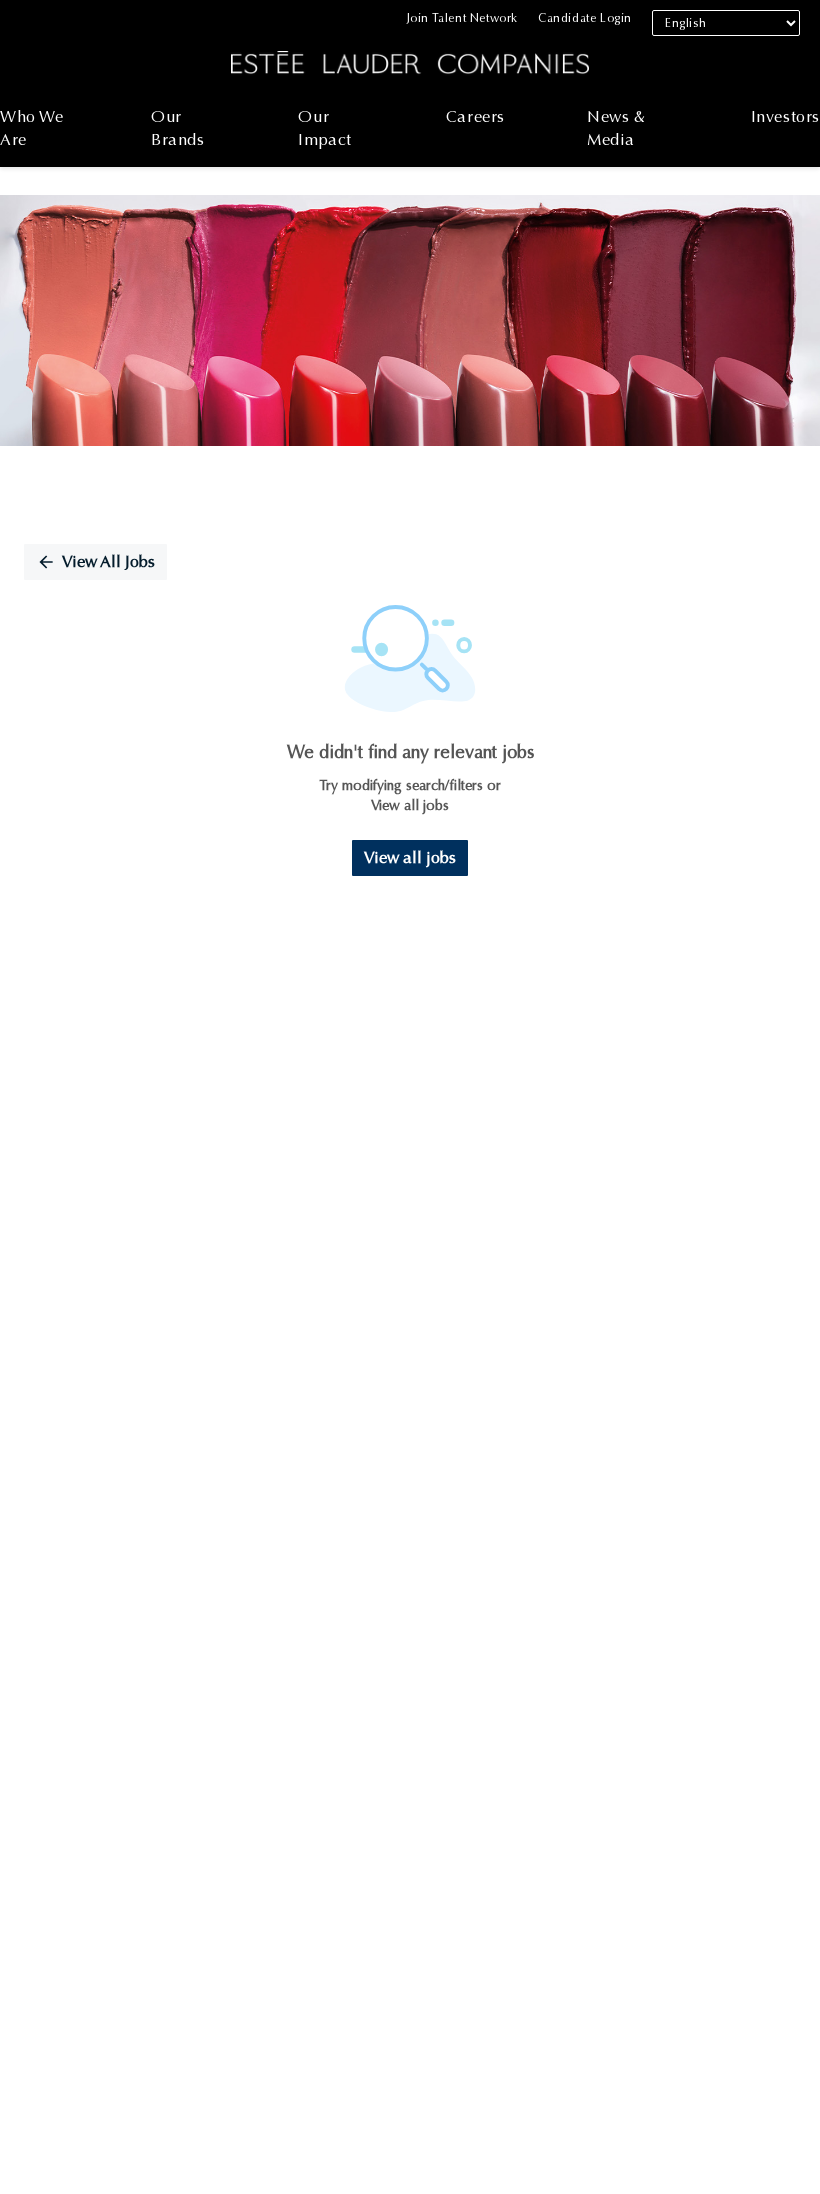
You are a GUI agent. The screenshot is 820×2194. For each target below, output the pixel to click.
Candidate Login (585, 18)
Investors (785, 116)
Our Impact (325, 128)
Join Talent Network (462, 18)
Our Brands (178, 128)
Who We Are (32, 128)
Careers (475, 116)
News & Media (616, 128)
